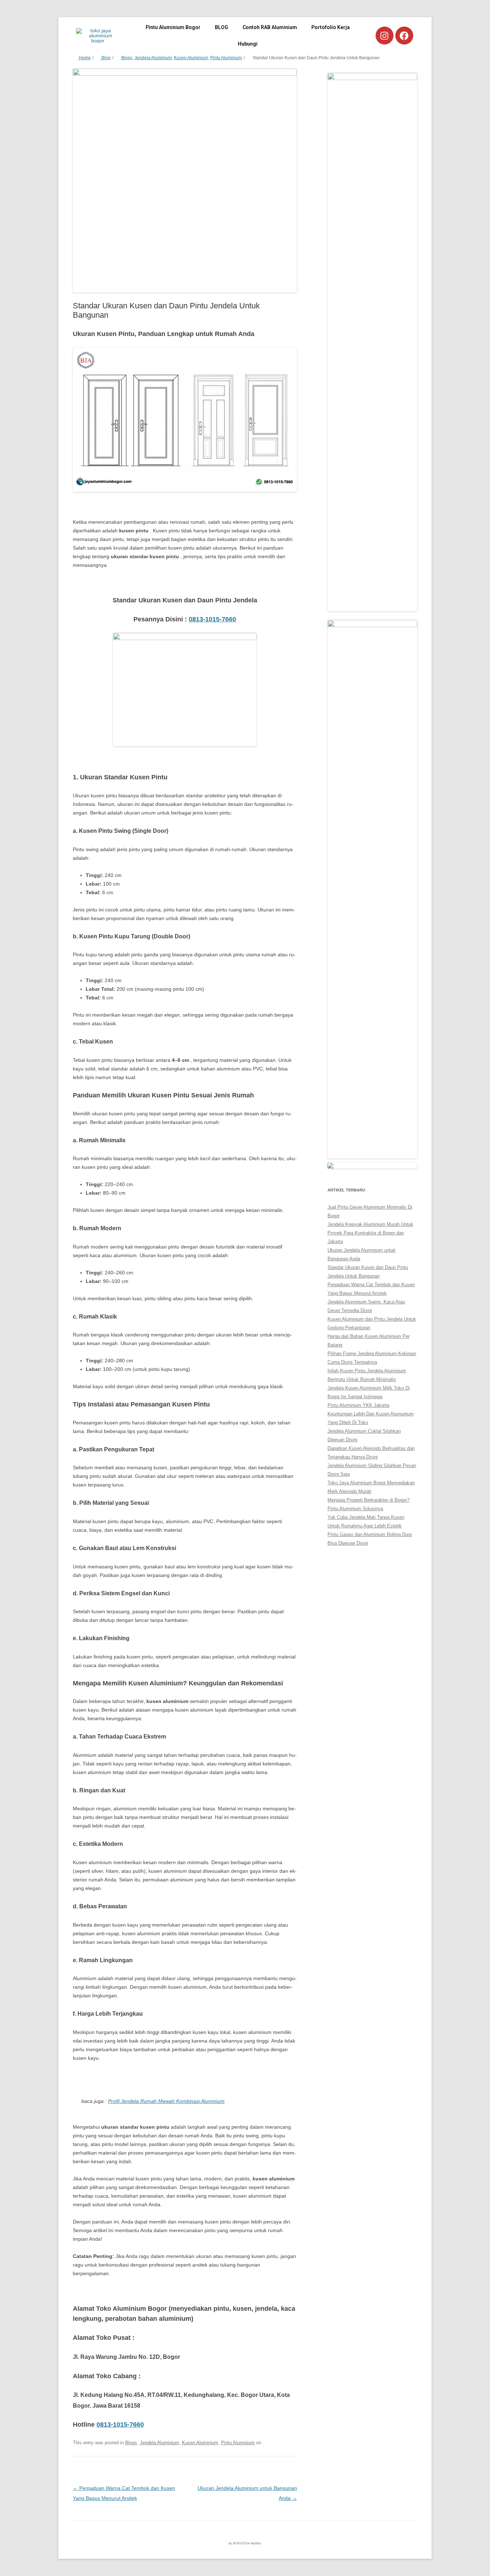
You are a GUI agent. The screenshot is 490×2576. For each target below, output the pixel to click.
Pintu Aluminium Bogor (173, 27)
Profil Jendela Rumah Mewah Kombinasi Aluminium (166, 2101)
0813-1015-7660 (212, 619)
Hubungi (248, 44)
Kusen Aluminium (191, 58)
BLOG (222, 27)
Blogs (127, 58)
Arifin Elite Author (247, 2543)
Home (84, 58)
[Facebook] (404, 36)
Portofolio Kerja (331, 27)
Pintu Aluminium (226, 58)
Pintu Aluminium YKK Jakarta (358, 1405)
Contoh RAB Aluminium (270, 27)
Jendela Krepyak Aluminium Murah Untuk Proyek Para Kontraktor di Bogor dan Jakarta (370, 1233)
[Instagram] (385, 36)
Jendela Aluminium (153, 58)
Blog (105, 58)
